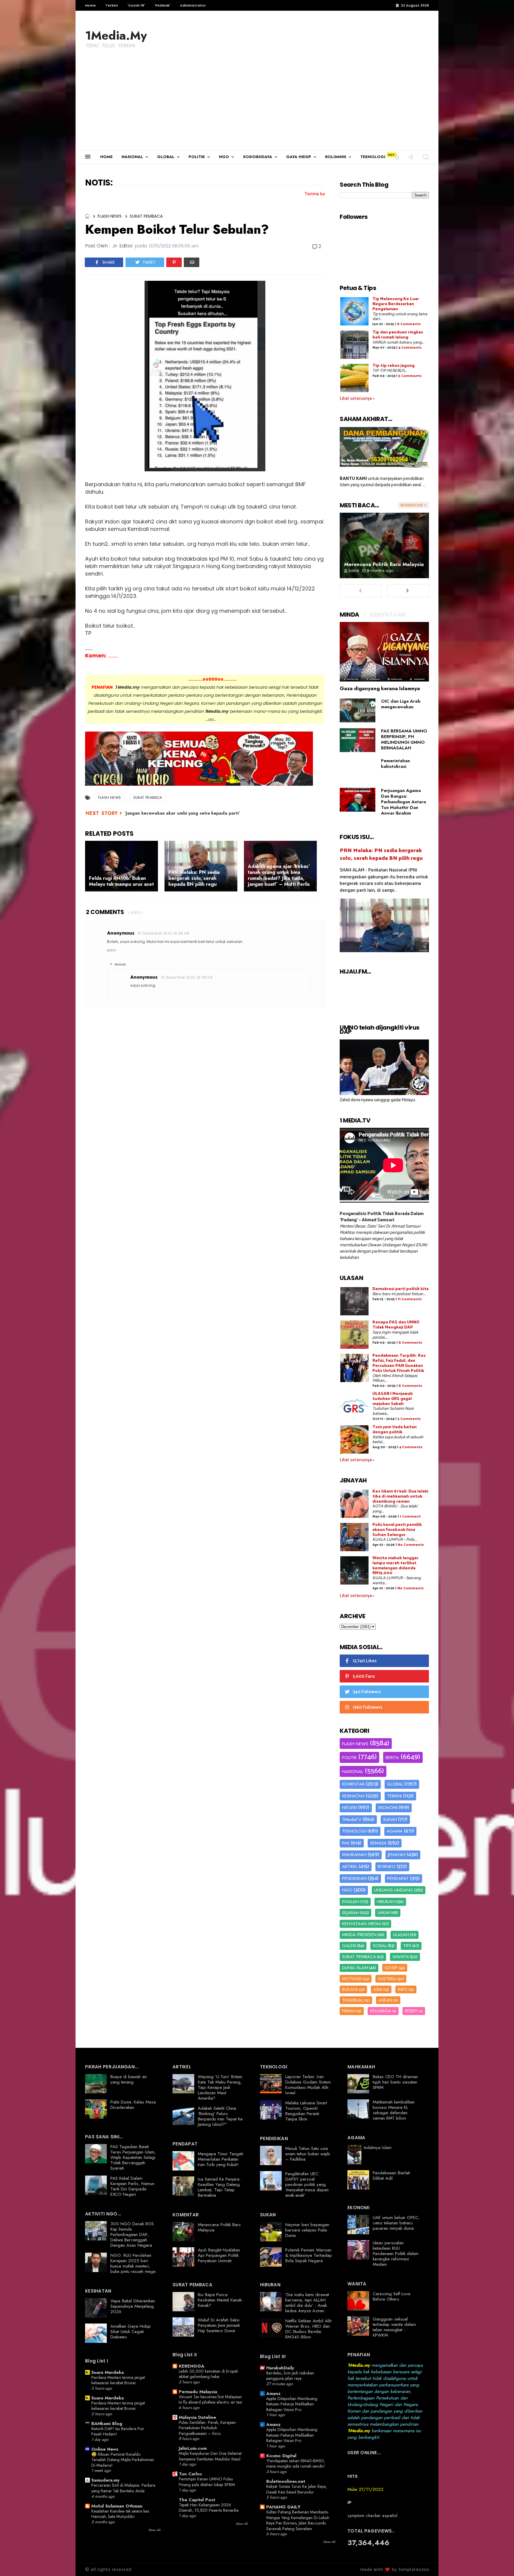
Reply (112, 950)
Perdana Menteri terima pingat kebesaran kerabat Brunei (118, 2380)
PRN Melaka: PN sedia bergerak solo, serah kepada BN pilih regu (381, 854)
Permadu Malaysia (198, 2392)
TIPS (407, 1946)
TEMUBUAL (353, 2000)
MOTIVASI (352, 1979)
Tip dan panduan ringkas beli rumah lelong (398, 335)
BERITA (392, 1758)
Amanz (273, 2393)
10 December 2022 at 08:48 (163, 933)
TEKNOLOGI (373, 157)
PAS (346, 1843)
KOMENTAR (353, 1784)
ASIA (378, 1989)
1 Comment (410, 1517)
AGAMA (395, 1831)
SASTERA (387, 1979)
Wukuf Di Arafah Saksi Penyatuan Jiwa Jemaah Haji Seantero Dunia (219, 2325)
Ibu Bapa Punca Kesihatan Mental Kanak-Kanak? (220, 2300)
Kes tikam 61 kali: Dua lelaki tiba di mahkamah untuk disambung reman (400, 1497)
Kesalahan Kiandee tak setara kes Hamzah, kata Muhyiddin (120, 2514)
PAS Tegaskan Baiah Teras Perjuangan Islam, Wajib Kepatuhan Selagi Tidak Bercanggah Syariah (133, 2157)
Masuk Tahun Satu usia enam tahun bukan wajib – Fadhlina (308, 2154)
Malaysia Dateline (197, 2417)
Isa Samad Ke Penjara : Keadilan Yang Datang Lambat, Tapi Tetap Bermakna (220, 2187)
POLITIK (197, 157)
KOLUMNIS (336, 157)
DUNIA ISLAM (355, 1968)
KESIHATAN (353, 1796)
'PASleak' (162, 5)
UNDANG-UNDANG (394, 1890)
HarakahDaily (280, 2368)
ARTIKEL (350, 1866)
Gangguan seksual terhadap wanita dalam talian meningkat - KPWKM (394, 2327)
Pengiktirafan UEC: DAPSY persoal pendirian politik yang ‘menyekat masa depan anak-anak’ (307, 2184)
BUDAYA (350, 1989)
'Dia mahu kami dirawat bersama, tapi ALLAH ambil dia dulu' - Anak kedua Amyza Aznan (307, 2303)
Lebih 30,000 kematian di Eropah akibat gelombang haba (209, 2374)
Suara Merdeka (108, 2372)
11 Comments (410, 1299)
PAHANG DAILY (283, 2507)
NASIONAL (132, 157)
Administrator (193, 5)
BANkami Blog (107, 2424)
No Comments (411, 1545)
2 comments (105, 912)
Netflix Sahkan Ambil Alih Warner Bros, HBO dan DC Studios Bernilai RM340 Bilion (308, 2329)
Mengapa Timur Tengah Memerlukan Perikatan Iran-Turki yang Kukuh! (221, 2159)
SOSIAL (380, 1946)
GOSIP (391, 1968)
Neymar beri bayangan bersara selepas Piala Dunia (307, 2230)
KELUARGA (381, 2011)
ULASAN (401, 1935)
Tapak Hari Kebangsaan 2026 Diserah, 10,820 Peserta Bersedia (209, 2508)
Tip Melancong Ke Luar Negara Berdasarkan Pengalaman (396, 304)
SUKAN (390, 1819)
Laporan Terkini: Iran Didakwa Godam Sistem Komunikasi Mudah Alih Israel (308, 2085)
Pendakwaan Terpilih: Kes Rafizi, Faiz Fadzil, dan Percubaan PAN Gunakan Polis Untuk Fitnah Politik (399, 1363)
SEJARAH (351, 1913)
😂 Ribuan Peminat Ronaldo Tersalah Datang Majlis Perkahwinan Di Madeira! (123, 2460)
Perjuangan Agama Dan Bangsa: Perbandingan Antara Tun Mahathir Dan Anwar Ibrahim (403, 802)
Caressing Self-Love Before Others (392, 2296)
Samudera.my (105, 2480)
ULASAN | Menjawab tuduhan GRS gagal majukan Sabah (393, 1399)
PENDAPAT (398, 1878)
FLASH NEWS (110, 216)
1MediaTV (352, 1819)
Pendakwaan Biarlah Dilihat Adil (391, 2176)
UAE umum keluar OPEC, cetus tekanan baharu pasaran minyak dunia (396, 2223)
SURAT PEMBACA (146, 216)
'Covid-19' (136, 5)
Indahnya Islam (378, 2148)
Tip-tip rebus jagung (394, 366)
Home (90, 5)
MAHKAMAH (354, 1855)
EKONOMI (388, 1808)
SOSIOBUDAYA (258, 157)
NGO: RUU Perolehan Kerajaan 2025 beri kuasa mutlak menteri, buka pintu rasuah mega (133, 2263)
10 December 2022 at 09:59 (187, 977)
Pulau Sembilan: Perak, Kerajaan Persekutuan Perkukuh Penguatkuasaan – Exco (207, 2428)
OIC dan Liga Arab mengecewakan (401, 704)
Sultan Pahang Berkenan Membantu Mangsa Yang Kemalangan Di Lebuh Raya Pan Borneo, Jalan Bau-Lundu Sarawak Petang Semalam (298, 2520)
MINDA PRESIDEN (359, 1935)
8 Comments (409, 324)
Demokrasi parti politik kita (401, 1289)
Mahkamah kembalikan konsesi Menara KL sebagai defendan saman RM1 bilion (394, 2110)
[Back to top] (499, 2562)
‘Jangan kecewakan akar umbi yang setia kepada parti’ (182, 813)
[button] (397, 157)
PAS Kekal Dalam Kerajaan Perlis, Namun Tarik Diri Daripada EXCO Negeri (132, 2186)
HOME (106, 157)
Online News (105, 2449)
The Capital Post (197, 2500)
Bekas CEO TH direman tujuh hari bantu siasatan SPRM (395, 2082)
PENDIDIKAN (354, 1878)
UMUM (384, 1913)
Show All (155, 2530)
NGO (224, 157)
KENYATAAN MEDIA (362, 1924)
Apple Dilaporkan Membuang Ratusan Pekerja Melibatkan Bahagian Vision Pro (292, 2404)
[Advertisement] (257, 105)
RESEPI (411, 2011)
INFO (403, 1989)
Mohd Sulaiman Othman (117, 2506)
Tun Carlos (190, 2474)
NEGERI (350, 1808)
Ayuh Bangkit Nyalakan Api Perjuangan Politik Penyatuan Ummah (219, 2255)
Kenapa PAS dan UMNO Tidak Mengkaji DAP (396, 1325)
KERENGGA (192, 2366)
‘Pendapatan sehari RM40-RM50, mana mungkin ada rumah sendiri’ (296, 2464)
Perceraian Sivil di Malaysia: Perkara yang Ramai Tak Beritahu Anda (123, 2488)
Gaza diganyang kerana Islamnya (380, 688)
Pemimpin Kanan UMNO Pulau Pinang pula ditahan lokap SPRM (207, 2482)
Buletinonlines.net (286, 2481)
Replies (120, 965)
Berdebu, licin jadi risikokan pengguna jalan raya (290, 2376)
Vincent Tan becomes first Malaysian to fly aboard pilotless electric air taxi (210, 2400)
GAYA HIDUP (299, 157)
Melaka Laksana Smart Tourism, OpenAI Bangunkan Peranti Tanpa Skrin (306, 2111)
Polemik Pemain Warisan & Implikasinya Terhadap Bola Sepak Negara (309, 2255)
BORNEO (387, 1866)
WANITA (401, 1957)
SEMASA (378, 1843)
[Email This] (192, 262)
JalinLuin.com (193, 2448)
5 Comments (410, 376)
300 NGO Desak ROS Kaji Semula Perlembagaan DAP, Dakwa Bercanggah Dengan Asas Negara (132, 2234)
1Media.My (116, 35)
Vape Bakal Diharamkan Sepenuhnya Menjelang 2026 (133, 2306)
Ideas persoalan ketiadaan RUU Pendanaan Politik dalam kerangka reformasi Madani (396, 2254)
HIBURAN (386, 1902)
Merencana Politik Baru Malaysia (384, 564)
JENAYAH (397, 1855)
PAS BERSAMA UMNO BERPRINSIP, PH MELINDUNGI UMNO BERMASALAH (404, 739)
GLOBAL (166, 157)
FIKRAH (349, 2011)
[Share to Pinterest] (174, 262)
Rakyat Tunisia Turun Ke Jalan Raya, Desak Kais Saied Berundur (297, 2489)
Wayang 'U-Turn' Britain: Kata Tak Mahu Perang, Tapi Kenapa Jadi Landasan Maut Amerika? (221, 2087)
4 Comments (410, 348)
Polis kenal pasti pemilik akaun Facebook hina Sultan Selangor (397, 1530)
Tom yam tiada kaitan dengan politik (395, 1430)
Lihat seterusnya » (357, 399)
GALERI (349, 1946)
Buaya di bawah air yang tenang (129, 2079)
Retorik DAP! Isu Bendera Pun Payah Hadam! (118, 2431)
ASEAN (385, 2000)
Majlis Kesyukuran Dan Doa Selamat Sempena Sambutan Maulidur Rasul (210, 2456)
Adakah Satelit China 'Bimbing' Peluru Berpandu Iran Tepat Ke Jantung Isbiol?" (220, 2116)
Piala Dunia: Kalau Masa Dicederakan (133, 2105)
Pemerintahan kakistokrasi (395, 764)
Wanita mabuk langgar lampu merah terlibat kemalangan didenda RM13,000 (395, 1566)
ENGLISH (351, 1902)
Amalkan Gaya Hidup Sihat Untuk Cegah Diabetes (131, 2332)
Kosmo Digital (281, 2456)
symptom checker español (372, 2516)
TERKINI (394, 1796)
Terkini (112, 5)
